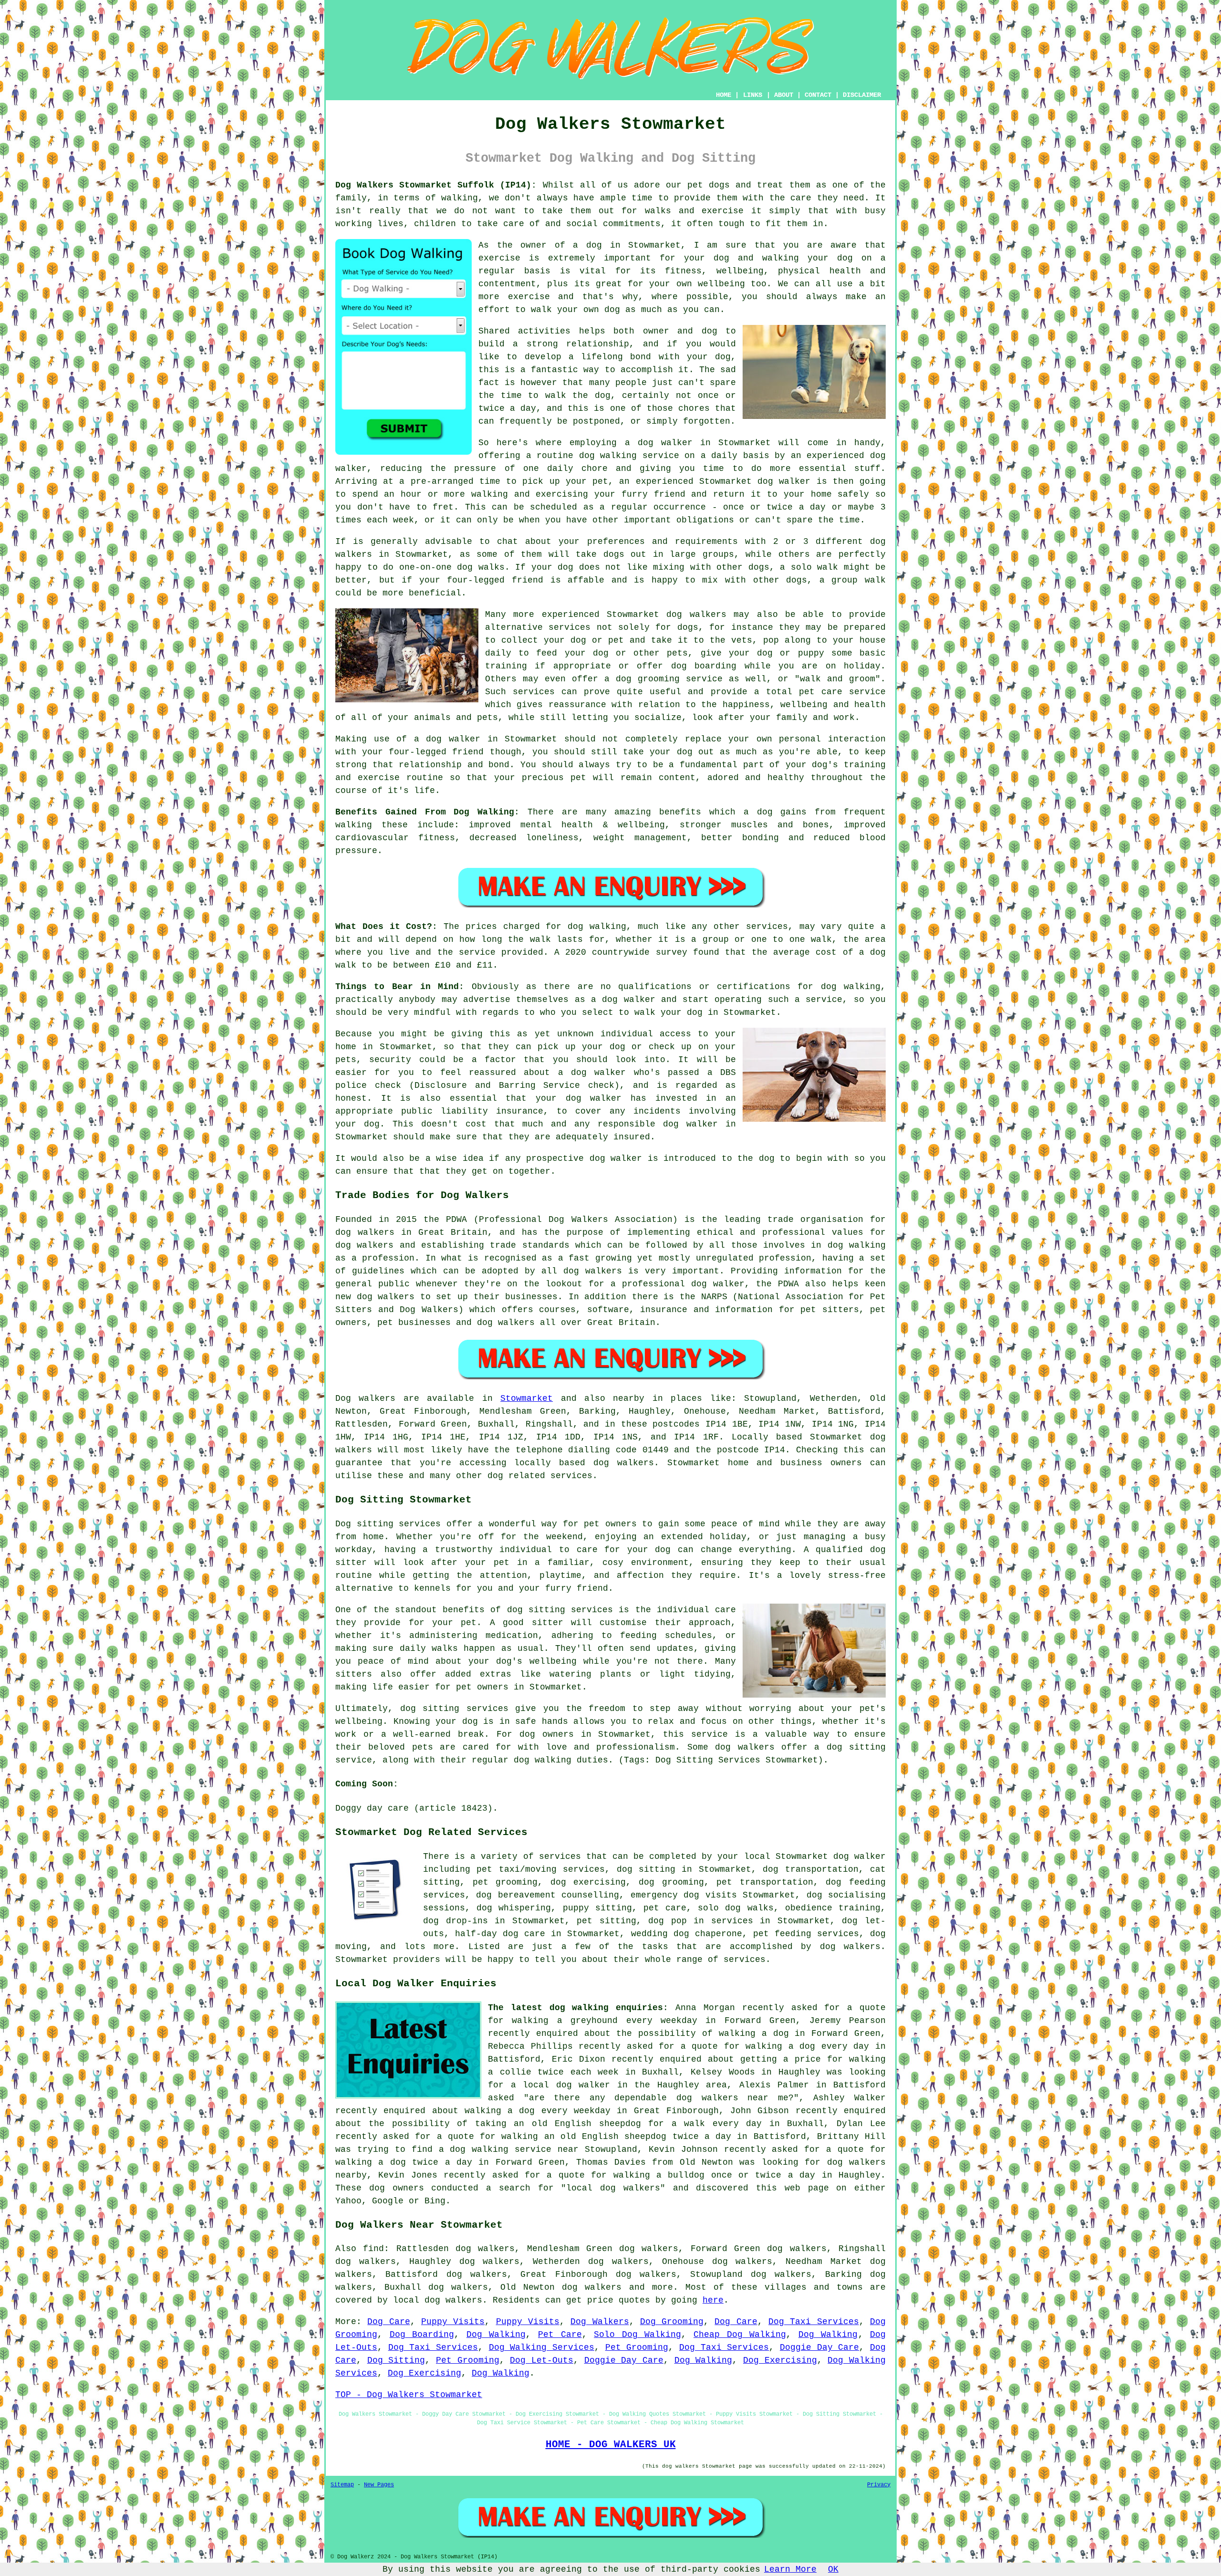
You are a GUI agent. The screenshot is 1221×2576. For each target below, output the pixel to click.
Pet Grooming (637, 2347)
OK (833, 2569)
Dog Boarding (422, 2335)
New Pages (379, 2485)
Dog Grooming (672, 2322)
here (713, 2300)
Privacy (879, 2485)
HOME (724, 95)
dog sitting (646, 1869)
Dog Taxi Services (814, 2322)
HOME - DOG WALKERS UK (611, 2444)
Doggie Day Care (819, 2347)
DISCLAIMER (862, 95)
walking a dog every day (807, 2046)
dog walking (608, 456)
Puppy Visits (453, 2322)
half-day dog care (500, 1934)
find (373, 2249)
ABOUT (784, 95)
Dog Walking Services (542, 2347)
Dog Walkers (600, 2322)
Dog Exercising (780, 2360)
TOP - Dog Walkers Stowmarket (409, 2395)
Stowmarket (527, 1398)
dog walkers (696, 615)
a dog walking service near (509, 2149)
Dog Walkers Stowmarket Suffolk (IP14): (436, 185)
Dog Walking (496, 2335)
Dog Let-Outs (542, 2360)
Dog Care (388, 2322)
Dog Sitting (396, 2360)
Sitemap (342, 2485)
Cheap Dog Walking (740, 2335)
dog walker (453, 739)
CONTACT (818, 95)
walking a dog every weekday (538, 2111)
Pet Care (560, 2335)
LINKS (753, 95)
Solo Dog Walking (637, 2335)
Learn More (790, 2569)
